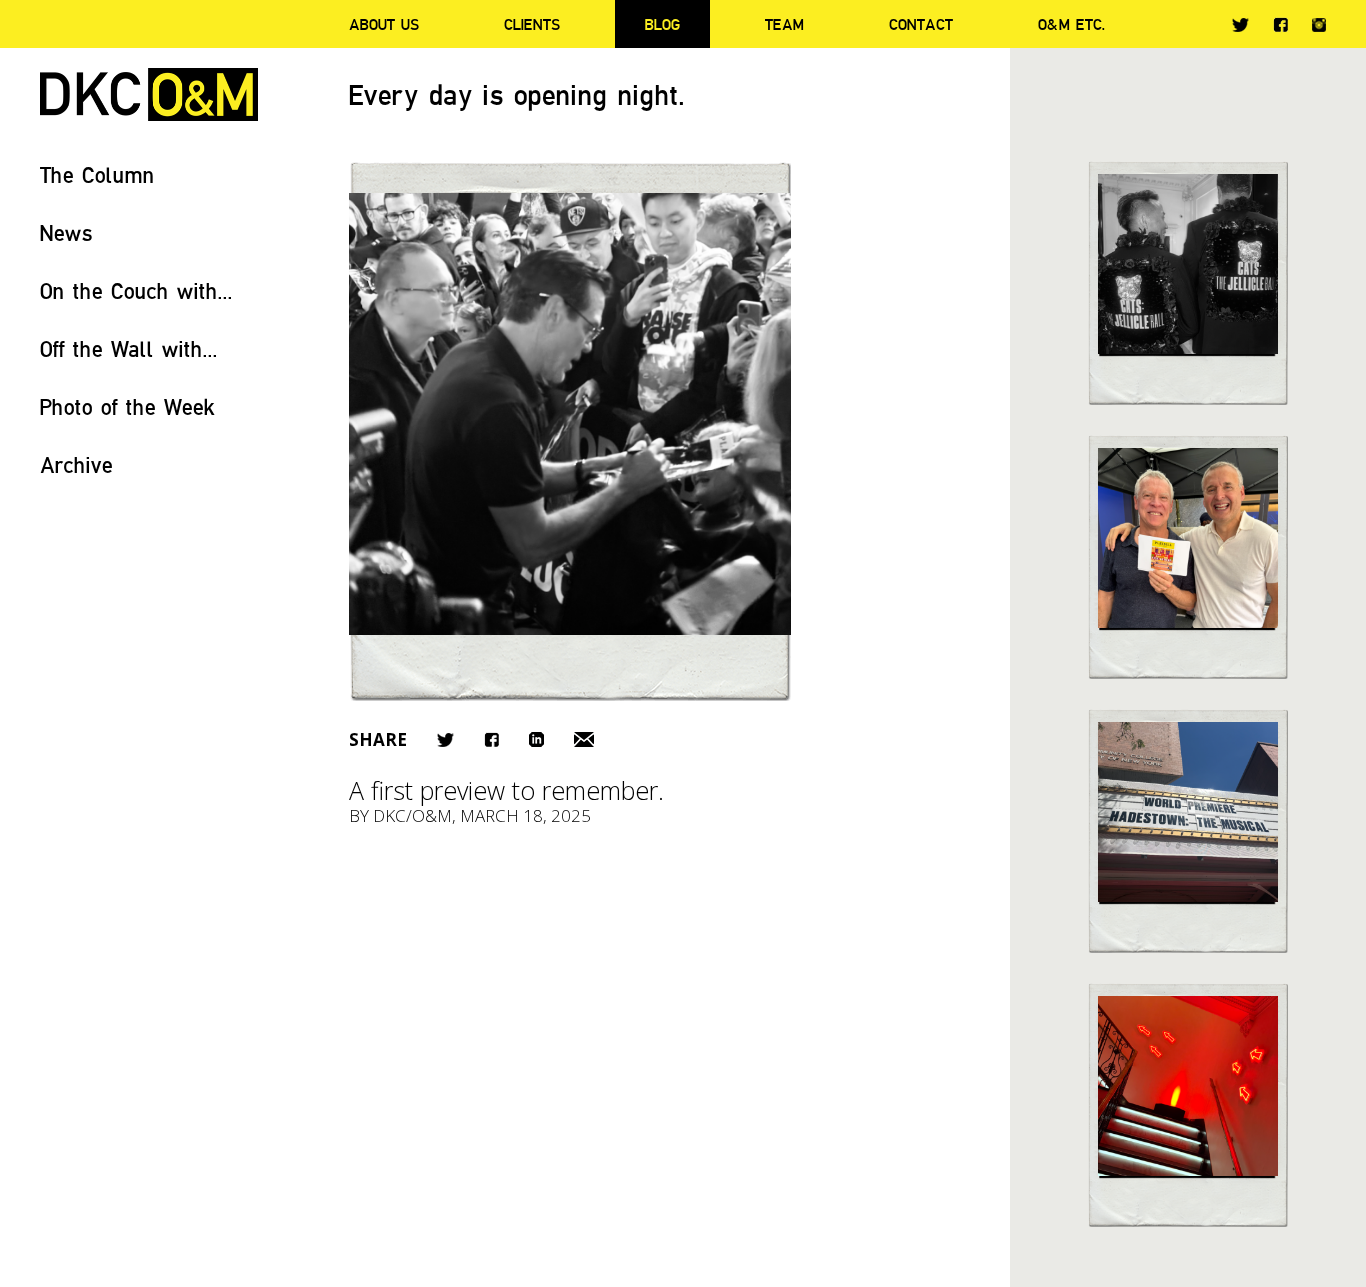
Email (584, 739)
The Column (97, 174)
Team (784, 24)
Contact (921, 24)
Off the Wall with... (129, 348)
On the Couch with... (136, 290)
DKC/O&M (149, 94)
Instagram (1319, 25)
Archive (76, 464)
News (66, 232)
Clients (532, 24)
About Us (384, 24)
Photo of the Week (127, 406)
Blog (662, 24)
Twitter (1240, 25)
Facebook (1280, 24)
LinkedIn (536, 739)
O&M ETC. (1072, 24)
